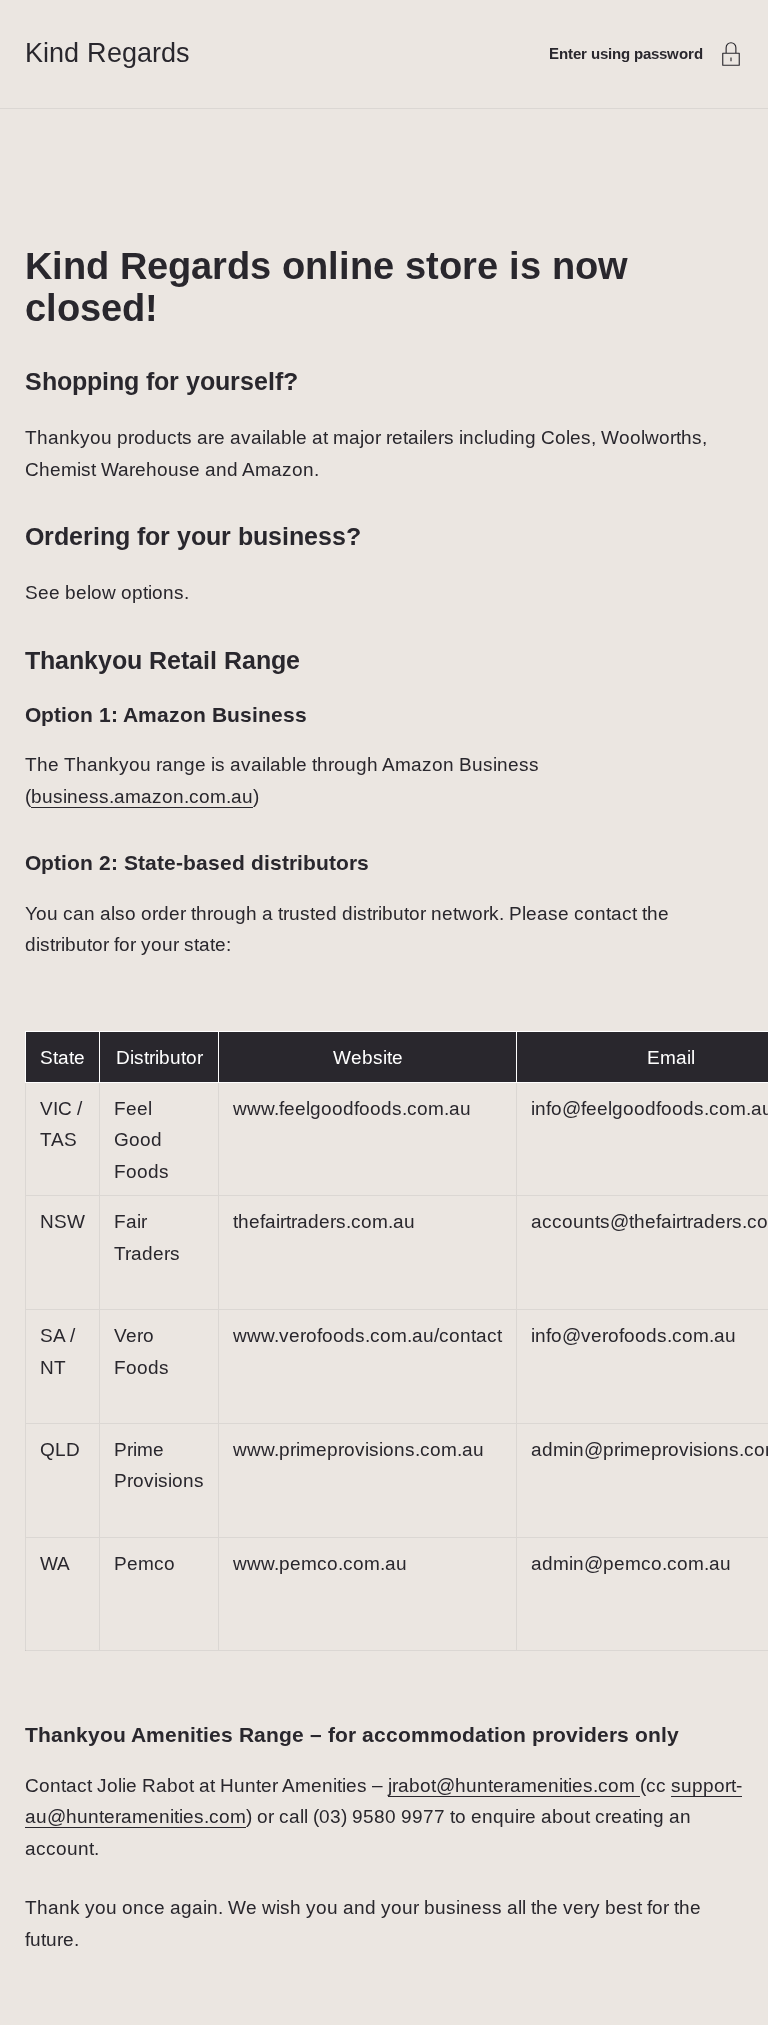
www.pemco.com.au (320, 1563)
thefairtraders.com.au (324, 1221)
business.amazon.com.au (142, 796)
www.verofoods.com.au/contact (367, 1335)
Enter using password (626, 53)
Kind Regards (107, 53)
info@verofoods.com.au (633, 1335)
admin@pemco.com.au (631, 1563)
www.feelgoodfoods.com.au (352, 1108)
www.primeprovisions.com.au (358, 1449)
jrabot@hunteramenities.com (514, 1785)
